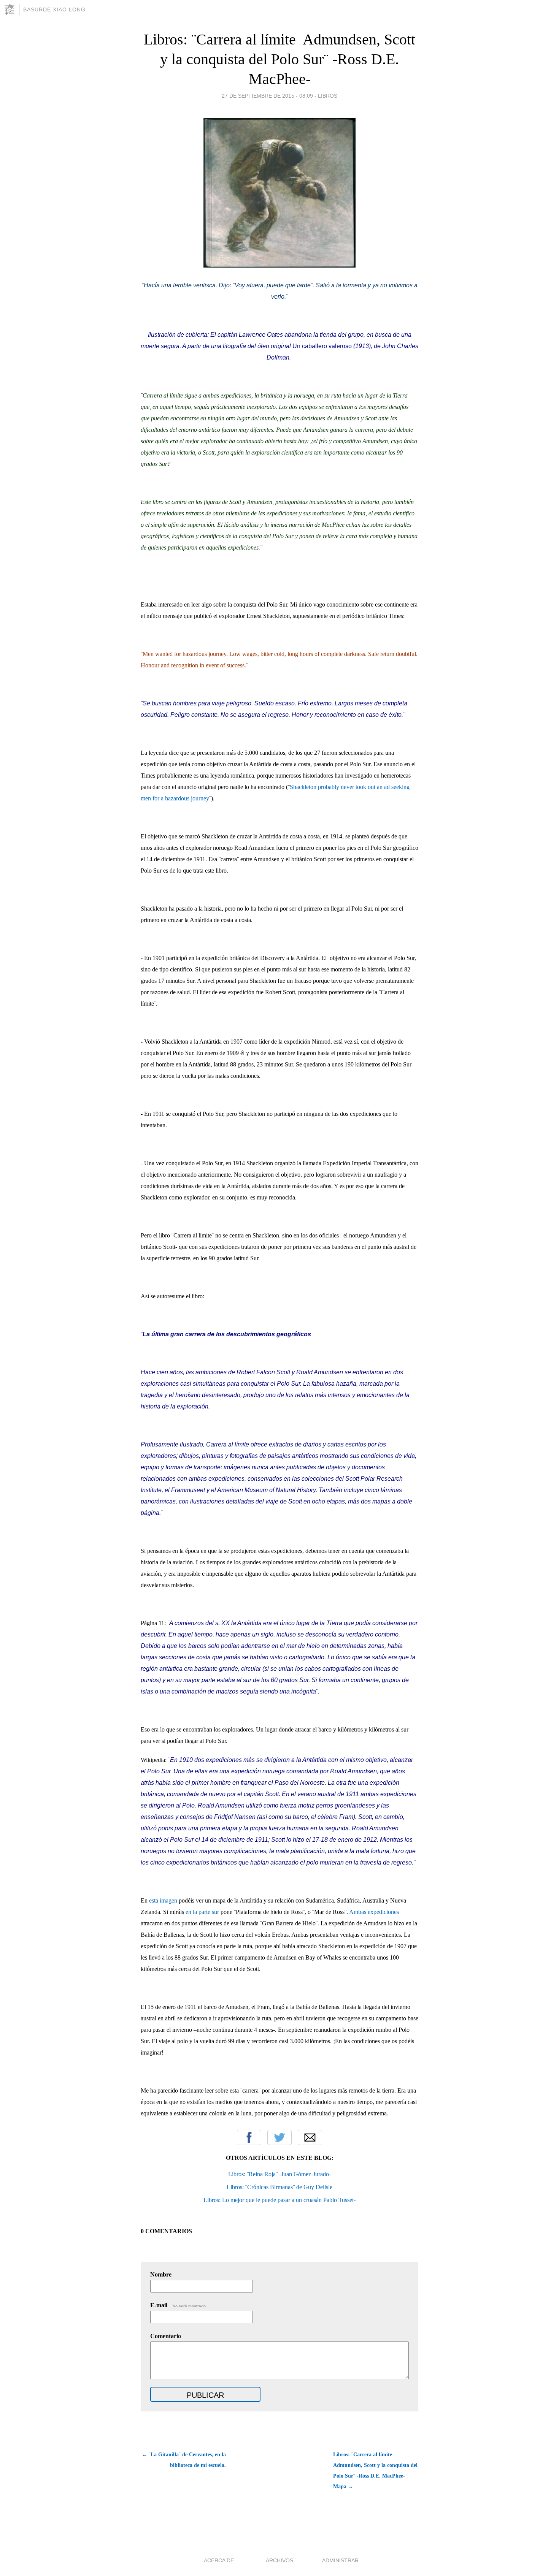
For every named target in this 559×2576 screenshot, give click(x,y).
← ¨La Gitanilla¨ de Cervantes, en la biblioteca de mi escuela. (184, 2460)
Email (310, 2137)
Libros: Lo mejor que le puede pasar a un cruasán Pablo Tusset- (279, 2200)
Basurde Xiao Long (54, 10)
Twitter (279, 2137)
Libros (328, 96)
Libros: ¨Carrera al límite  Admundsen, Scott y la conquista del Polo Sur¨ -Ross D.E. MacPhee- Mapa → (375, 2471)
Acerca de (219, 2560)
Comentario (166, 2336)
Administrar (340, 2560)
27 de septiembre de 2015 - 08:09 (267, 96)
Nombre (161, 2274)
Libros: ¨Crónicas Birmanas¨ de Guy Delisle (279, 2187)
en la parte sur (202, 1912)
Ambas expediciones (374, 1912)
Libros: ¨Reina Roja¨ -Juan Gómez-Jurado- (279, 2174)
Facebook (249, 2137)
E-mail (179, 2305)
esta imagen (163, 1900)
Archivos (279, 2560)
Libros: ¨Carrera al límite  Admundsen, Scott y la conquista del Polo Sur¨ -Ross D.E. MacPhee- (279, 59)
